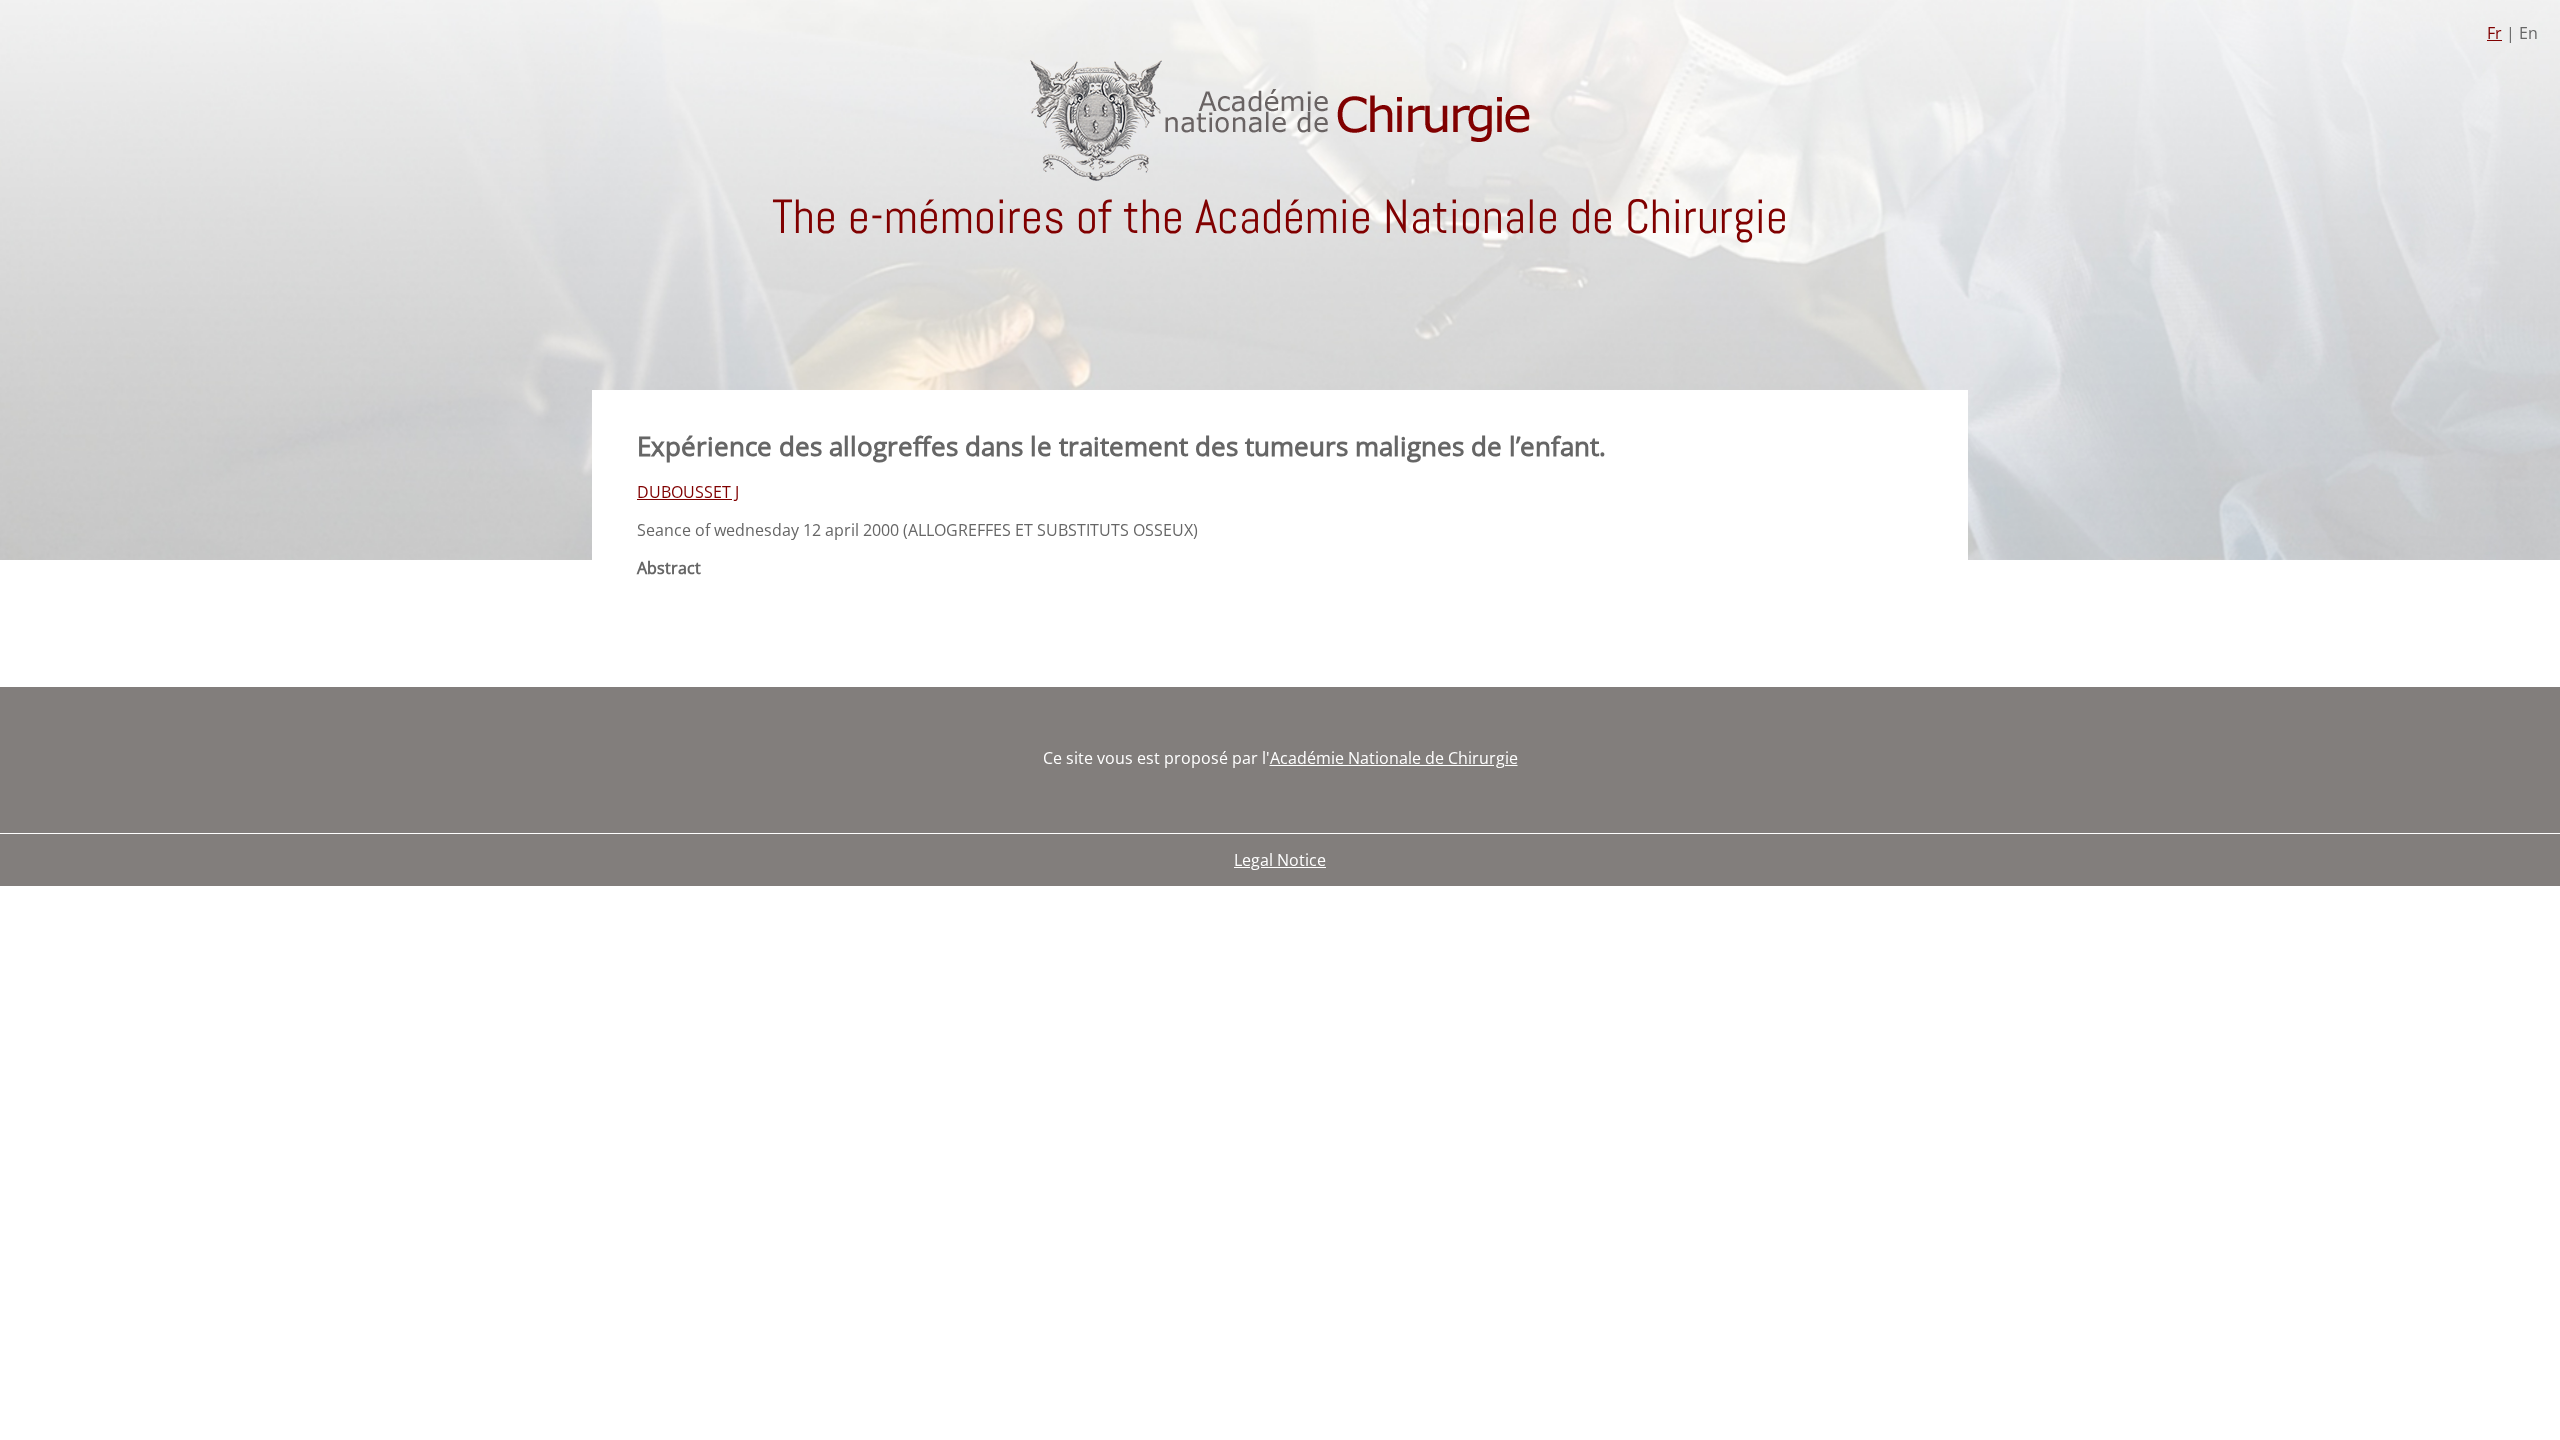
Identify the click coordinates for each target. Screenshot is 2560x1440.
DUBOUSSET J (688, 492)
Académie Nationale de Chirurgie (1394, 758)
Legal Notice (1280, 860)
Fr (2494, 33)
